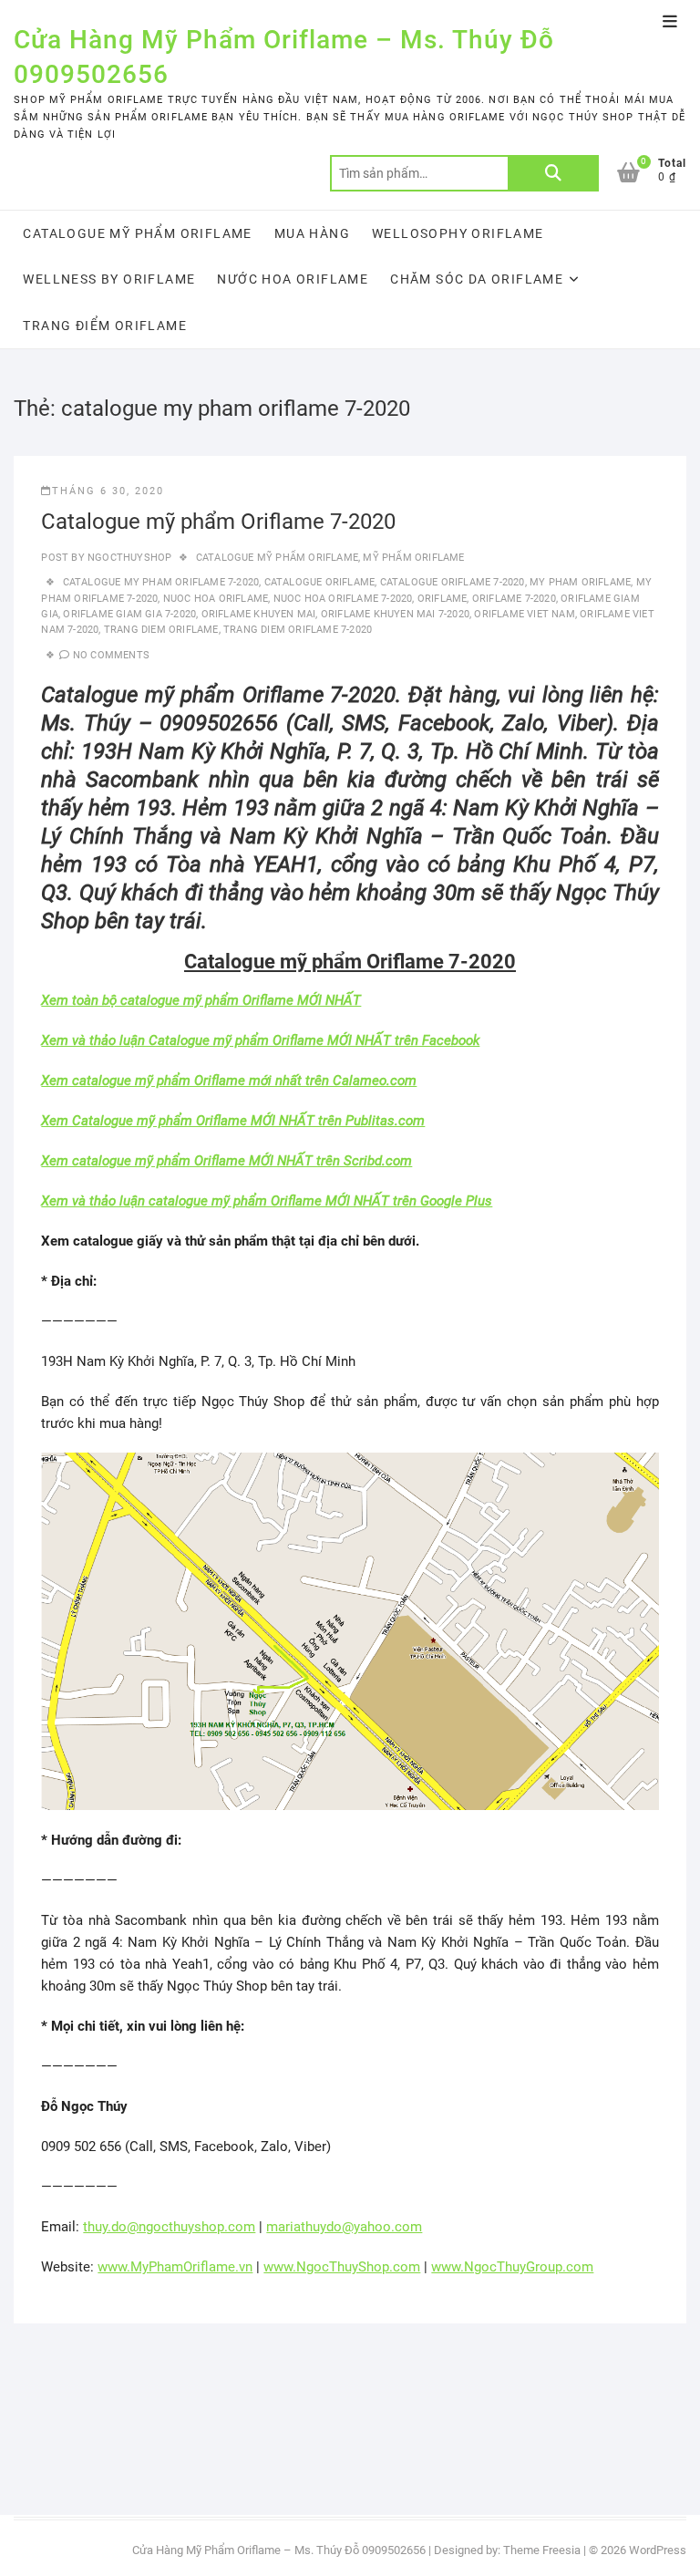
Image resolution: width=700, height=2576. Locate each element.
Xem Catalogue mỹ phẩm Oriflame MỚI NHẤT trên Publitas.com (233, 1121)
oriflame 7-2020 (514, 599)
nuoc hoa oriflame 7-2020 (343, 599)
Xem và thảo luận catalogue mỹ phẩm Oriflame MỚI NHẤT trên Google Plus (267, 1201)
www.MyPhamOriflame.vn (175, 2267)
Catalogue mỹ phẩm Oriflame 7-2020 (218, 522)
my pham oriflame (580, 582)
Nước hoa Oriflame (293, 279)
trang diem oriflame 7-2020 (298, 630)
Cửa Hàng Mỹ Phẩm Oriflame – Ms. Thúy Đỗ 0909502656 (284, 57)
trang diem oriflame (161, 630)
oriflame (443, 599)
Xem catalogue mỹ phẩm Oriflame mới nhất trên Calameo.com (229, 1081)
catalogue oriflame (320, 582)
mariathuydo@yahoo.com (344, 2227)
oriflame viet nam (524, 614)
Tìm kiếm (553, 173)
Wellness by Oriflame (109, 279)
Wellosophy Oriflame (458, 233)
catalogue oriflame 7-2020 (453, 582)
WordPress (658, 2550)
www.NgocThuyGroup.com (512, 2267)
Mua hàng (312, 233)
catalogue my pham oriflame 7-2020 (161, 582)
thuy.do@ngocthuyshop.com (169, 2227)
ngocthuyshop (129, 558)
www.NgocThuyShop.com (342, 2267)
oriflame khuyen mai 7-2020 (395, 614)
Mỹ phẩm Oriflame (413, 558)
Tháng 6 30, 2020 (108, 491)
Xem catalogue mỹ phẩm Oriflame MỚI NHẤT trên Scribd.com (226, 1161)
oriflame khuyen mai (259, 614)
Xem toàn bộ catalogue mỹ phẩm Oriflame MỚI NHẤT (201, 1000)
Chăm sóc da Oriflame (477, 279)
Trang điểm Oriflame (105, 326)
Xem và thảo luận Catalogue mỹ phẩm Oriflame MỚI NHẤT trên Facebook (260, 1040)
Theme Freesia (542, 2550)
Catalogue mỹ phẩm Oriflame (137, 233)
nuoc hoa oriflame (216, 599)
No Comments (111, 655)
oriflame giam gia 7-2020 (129, 614)
